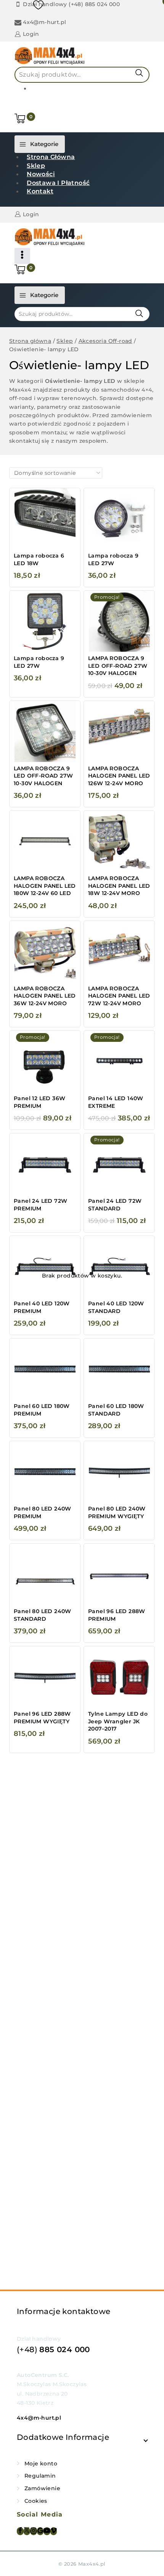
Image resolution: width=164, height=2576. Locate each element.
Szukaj (139, 73)
